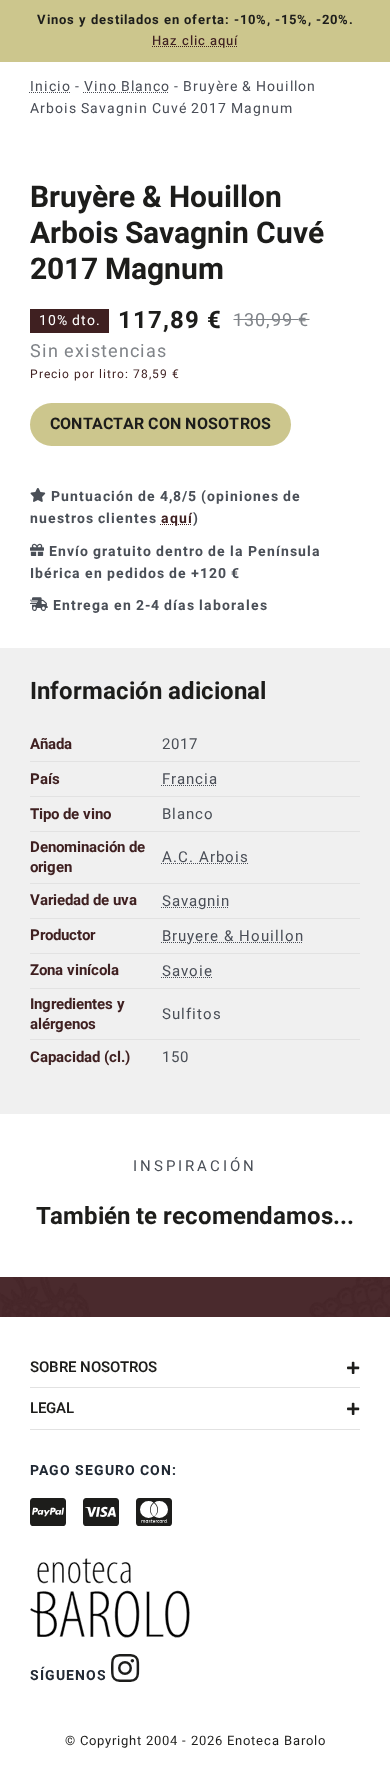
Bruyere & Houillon (233, 935)
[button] (195, 1367)
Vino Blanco (127, 86)
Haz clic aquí (195, 40)
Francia (190, 779)
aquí (177, 518)
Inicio (50, 86)
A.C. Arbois (205, 857)
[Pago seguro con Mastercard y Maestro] (125, 1668)
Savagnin (196, 900)
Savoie (187, 970)
